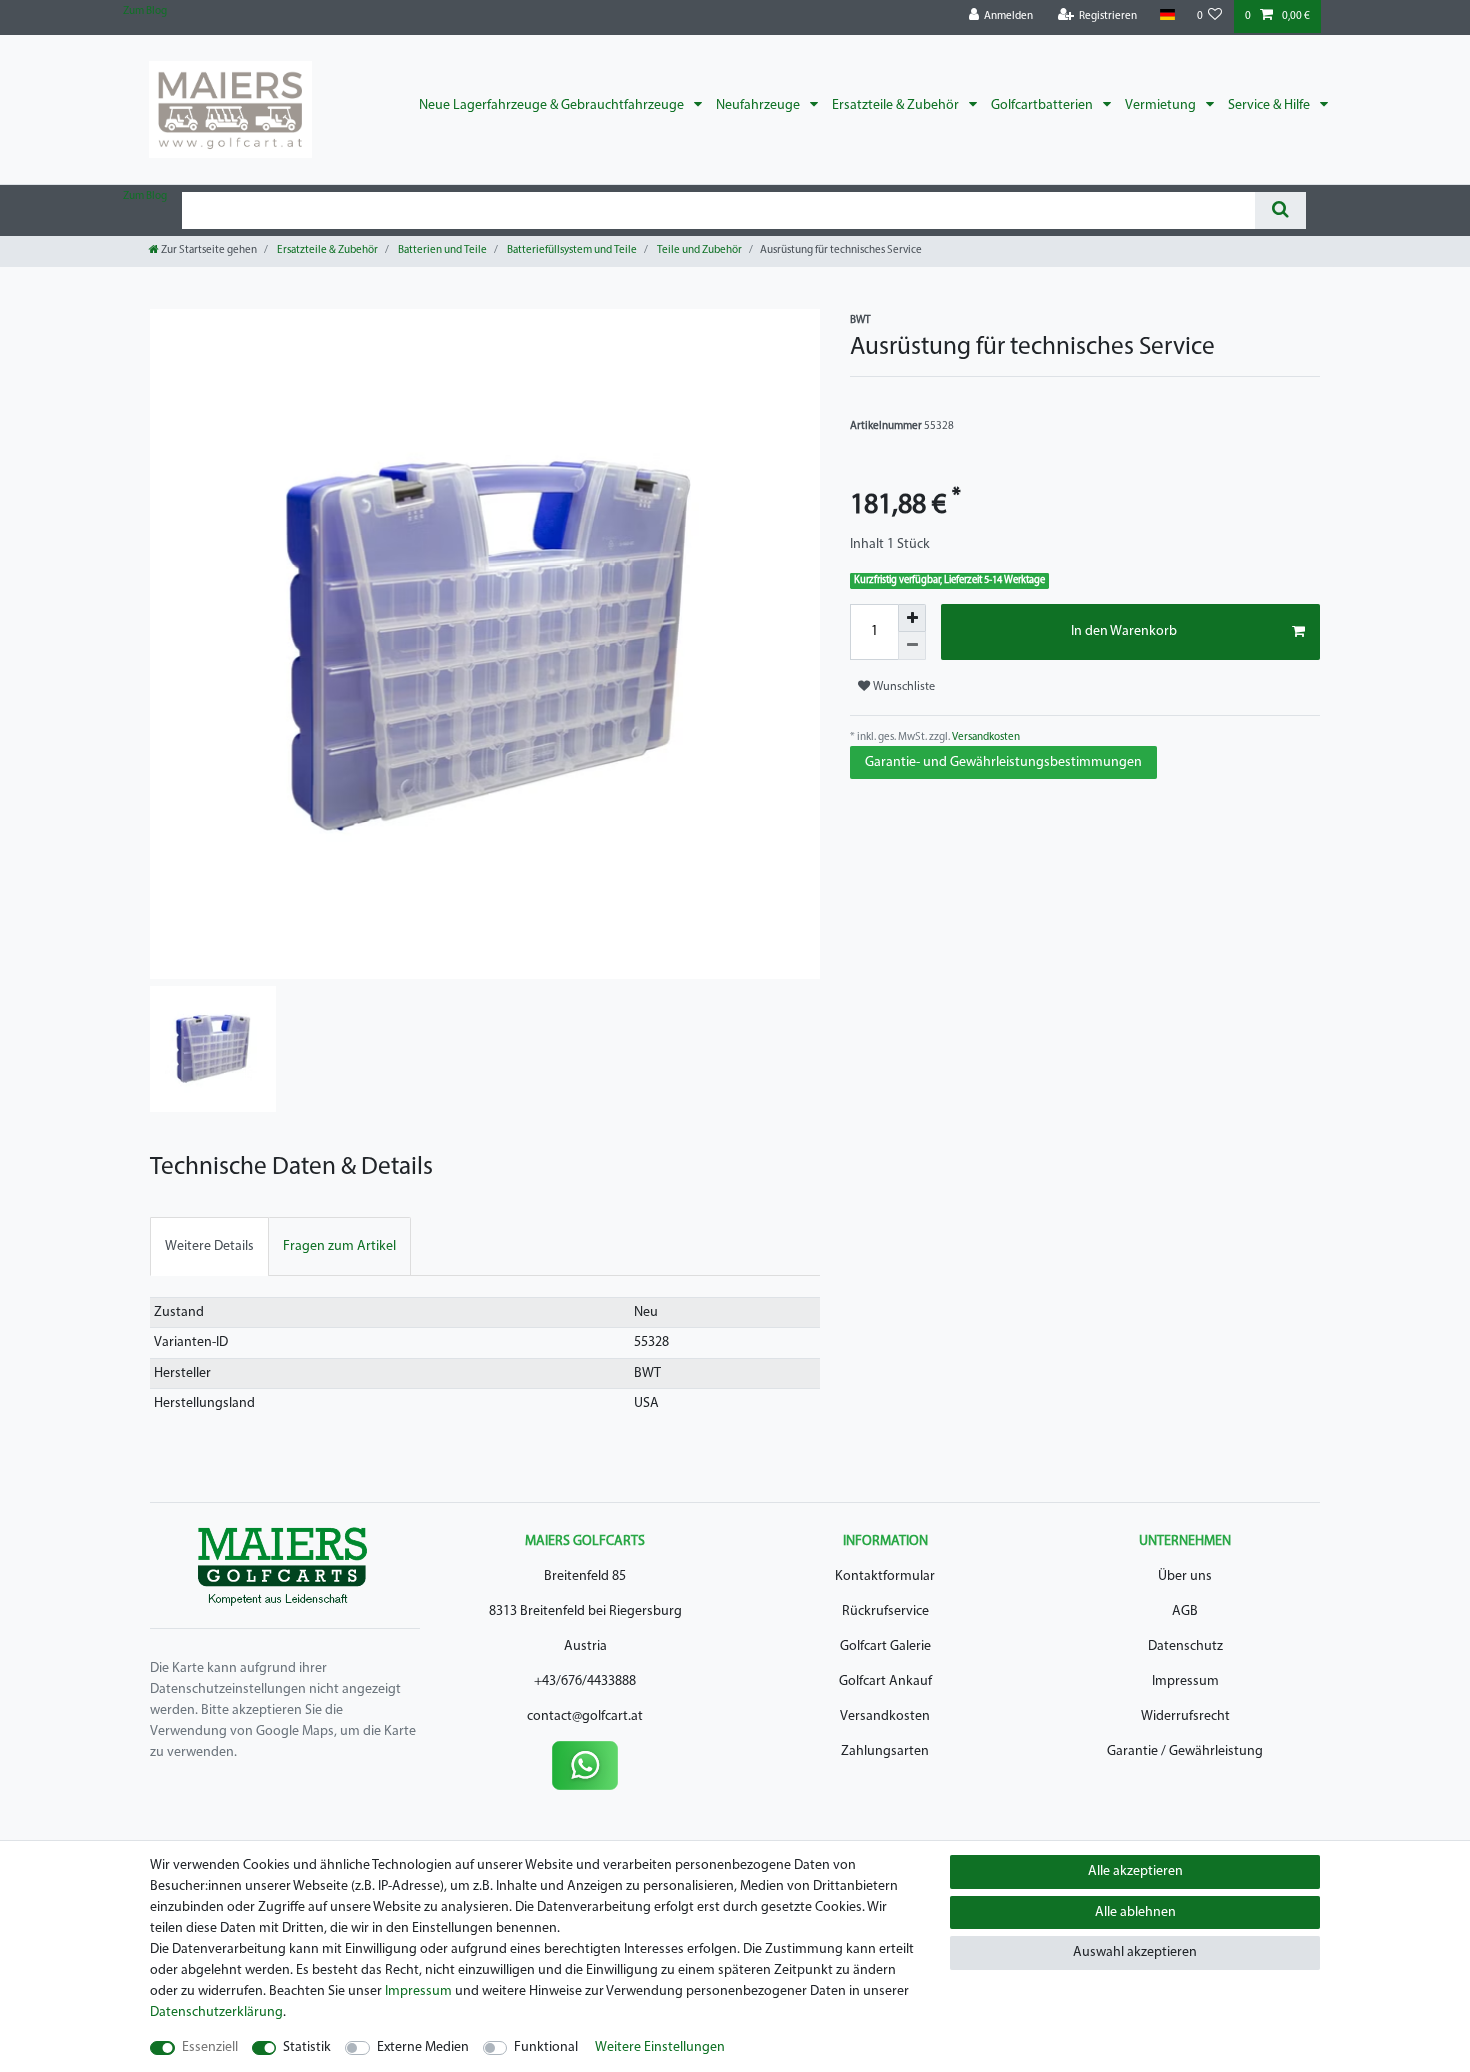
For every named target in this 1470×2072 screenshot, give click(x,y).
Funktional (546, 2047)
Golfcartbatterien (1043, 105)
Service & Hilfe (1270, 105)
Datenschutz (1185, 1646)
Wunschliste (902, 687)
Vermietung (1162, 105)
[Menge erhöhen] (912, 618)
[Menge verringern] (912, 646)
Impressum (1185, 1681)
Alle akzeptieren (1135, 1871)
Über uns (1185, 1576)
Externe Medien (423, 2047)
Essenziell (210, 2047)
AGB (1185, 1611)
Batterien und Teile (441, 250)
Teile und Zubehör (698, 250)
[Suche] (1280, 210)
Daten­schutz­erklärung (216, 2012)
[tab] (209, 1246)
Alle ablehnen (1135, 1912)
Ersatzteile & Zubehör (897, 105)
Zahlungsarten (885, 1751)
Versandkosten (985, 737)
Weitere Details (209, 1246)
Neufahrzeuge (759, 105)
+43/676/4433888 (585, 1681)
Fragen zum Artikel (339, 1246)
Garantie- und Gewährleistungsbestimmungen (1003, 762)
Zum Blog (145, 11)
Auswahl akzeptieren (1135, 1952)
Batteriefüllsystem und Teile (571, 250)
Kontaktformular (885, 1576)
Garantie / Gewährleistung (1185, 1751)
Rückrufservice (885, 1611)
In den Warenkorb (1124, 631)
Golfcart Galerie (885, 1646)
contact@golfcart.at (585, 1716)
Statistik (307, 2047)
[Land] (1166, 15)
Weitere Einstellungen (660, 2047)
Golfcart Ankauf (885, 1681)
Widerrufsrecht (1185, 1716)
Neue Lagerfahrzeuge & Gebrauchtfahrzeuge (553, 105)
